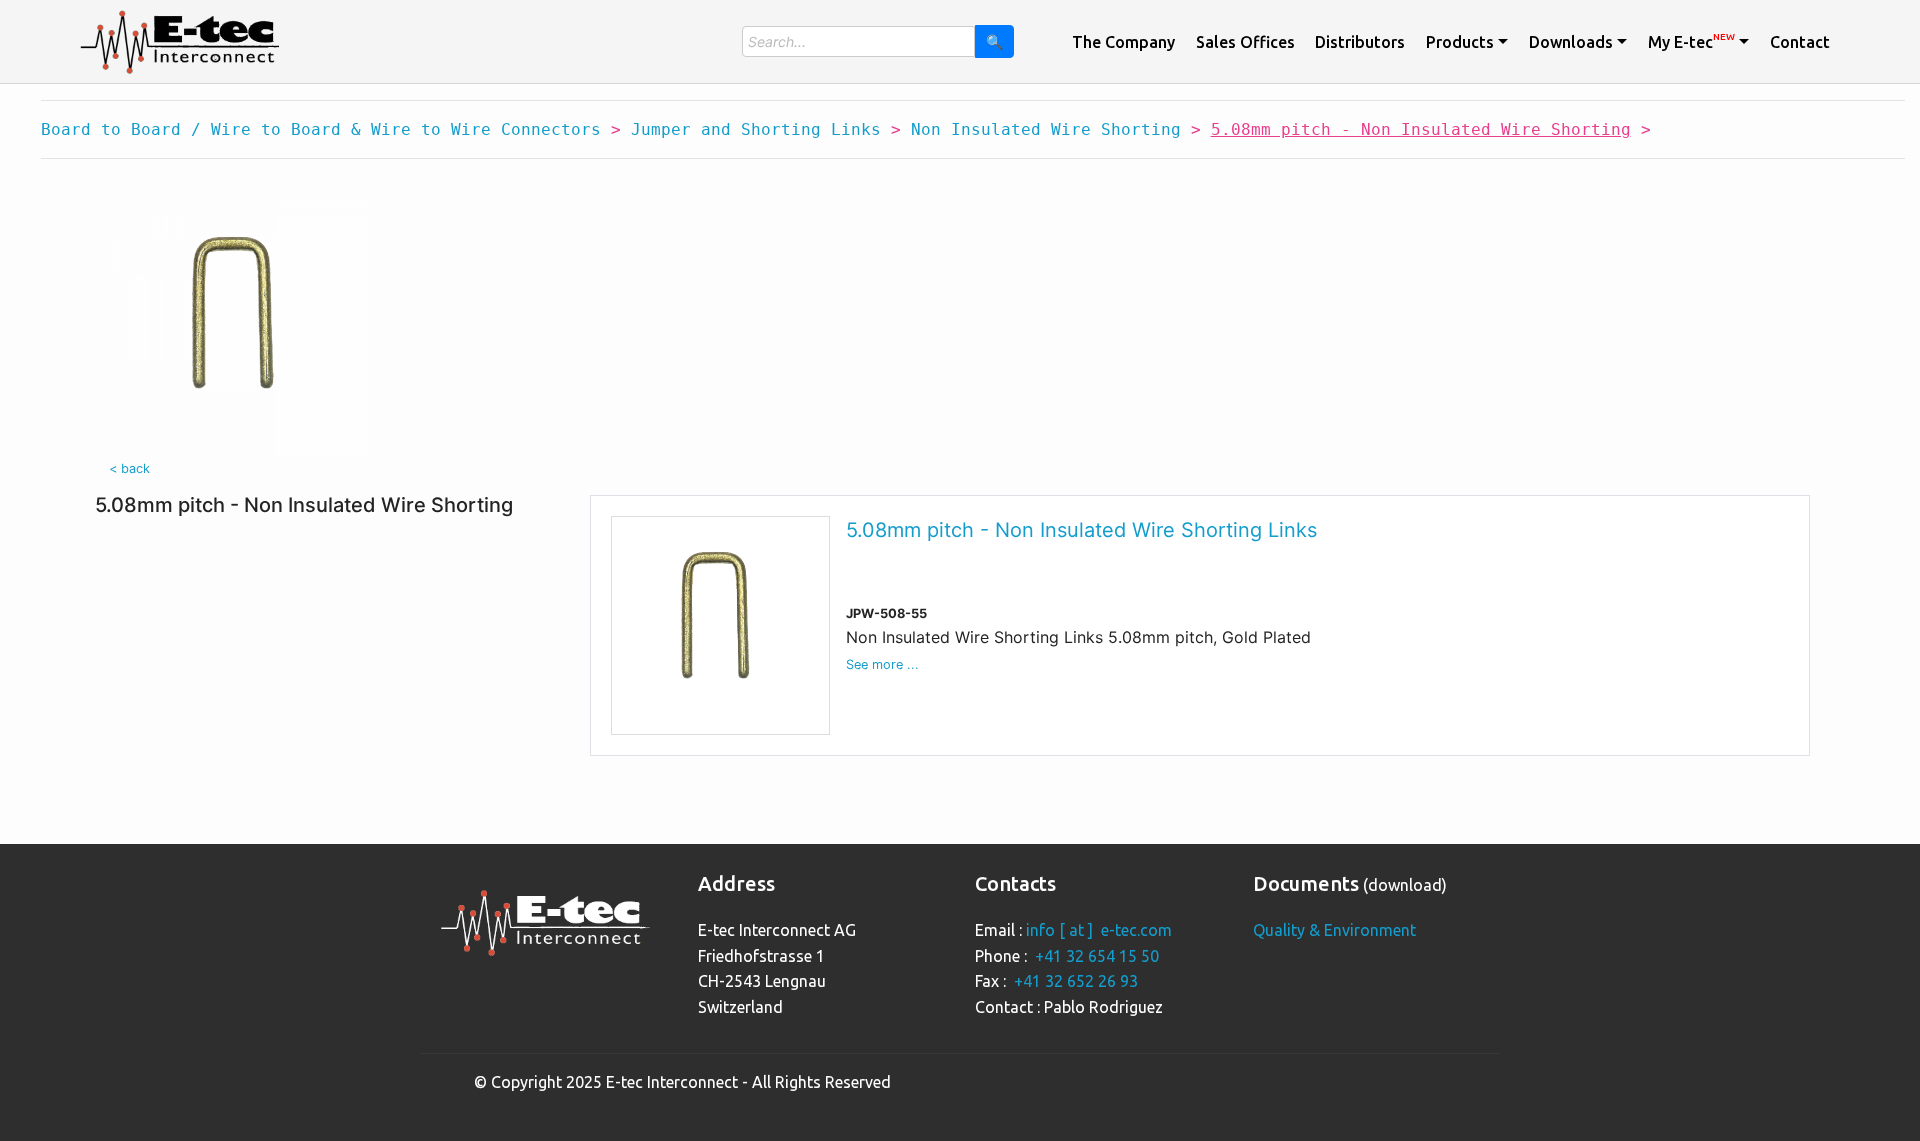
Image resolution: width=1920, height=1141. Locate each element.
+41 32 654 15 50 (1097, 956)
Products (1460, 42)
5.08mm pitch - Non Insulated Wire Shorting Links (1081, 530)
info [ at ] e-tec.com (1099, 930)
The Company (1123, 42)
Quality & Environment (1334, 930)
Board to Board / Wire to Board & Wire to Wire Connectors (321, 129)
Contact (1800, 42)
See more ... (882, 664)
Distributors (1360, 42)
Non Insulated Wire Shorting (1046, 129)
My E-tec (1691, 41)
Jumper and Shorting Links (756, 129)
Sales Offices (1245, 42)
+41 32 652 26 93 (1076, 981)
